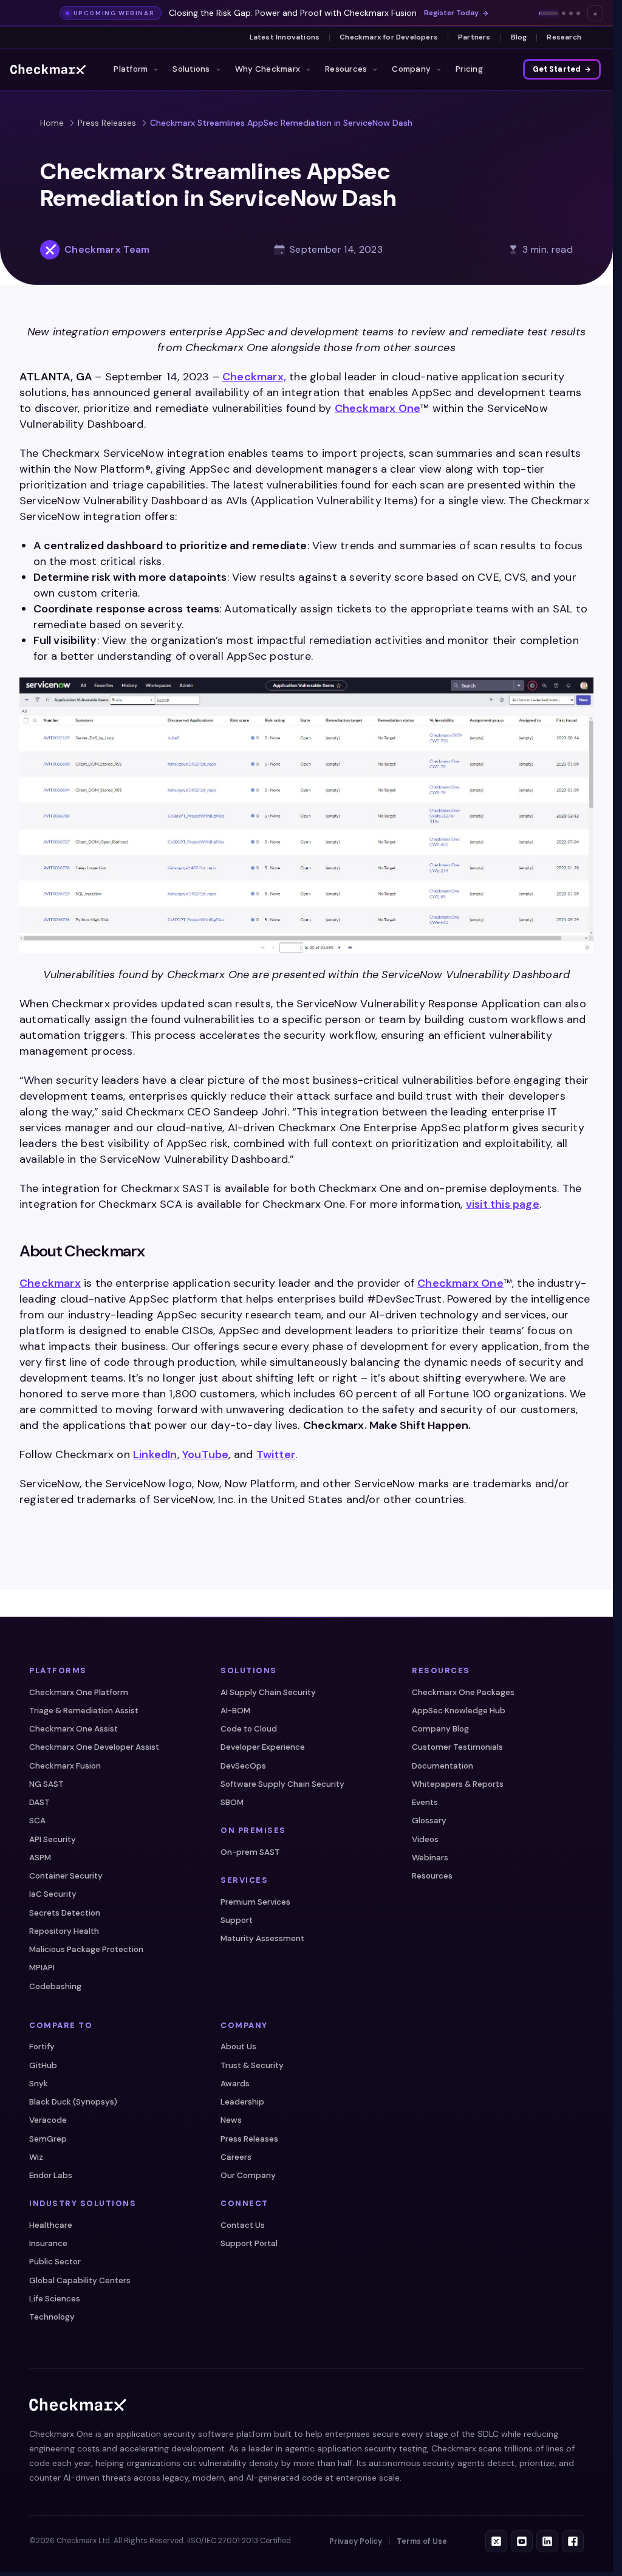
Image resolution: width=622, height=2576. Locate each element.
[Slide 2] (564, 13)
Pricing (469, 69)
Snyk (39, 2084)
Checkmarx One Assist (73, 1729)
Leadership (242, 2102)
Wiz (36, 2157)
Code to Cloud (249, 1729)
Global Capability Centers (80, 2280)
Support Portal (249, 2243)
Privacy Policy (356, 2541)
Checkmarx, (254, 377)
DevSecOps (243, 1766)
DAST (39, 1802)
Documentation (443, 1766)
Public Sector (55, 2262)
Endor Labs (51, 2175)
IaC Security (53, 1894)
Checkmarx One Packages (463, 1692)
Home (52, 123)
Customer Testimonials (457, 1747)
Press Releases (107, 123)
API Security (53, 1839)
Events (425, 1802)
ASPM (40, 1858)
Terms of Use (422, 2541)
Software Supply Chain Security (282, 1784)
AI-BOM (235, 1711)
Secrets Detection (65, 1913)
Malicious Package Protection (86, 1949)
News (231, 2120)
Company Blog (440, 1729)
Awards (235, 2084)
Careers (236, 2157)
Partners (474, 37)
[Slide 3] (571, 13)
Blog (519, 37)
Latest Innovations (285, 37)
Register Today (451, 13)
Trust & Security (252, 2065)
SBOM (232, 1802)
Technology (52, 2317)
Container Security (66, 1876)
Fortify (42, 2047)
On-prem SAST (250, 1852)
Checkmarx (50, 1283)
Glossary (429, 1821)
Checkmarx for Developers (389, 37)
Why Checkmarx (268, 69)
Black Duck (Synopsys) (73, 2102)
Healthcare (51, 2225)
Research (564, 37)
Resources (346, 69)
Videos (425, 1839)
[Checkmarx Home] (48, 69)
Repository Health (64, 1931)
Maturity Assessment (262, 1938)
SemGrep (48, 2139)
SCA (37, 1821)
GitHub (43, 2065)
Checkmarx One (378, 408)
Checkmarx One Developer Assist (94, 1747)
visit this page (503, 1204)
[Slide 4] (578, 13)
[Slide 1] (549, 13)
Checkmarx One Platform (79, 1692)
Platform (131, 69)
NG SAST (46, 1784)
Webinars (430, 1858)
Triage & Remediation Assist (84, 1711)
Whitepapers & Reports (458, 1784)
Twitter (276, 1454)
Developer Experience (263, 1747)
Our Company (248, 2175)
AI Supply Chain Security (268, 1692)
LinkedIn (155, 1454)
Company (411, 69)
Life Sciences (55, 2299)
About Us (238, 2047)
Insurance (48, 2243)
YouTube (205, 1454)
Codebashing (55, 1986)
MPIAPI (42, 1968)
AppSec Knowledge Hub (459, 1711)
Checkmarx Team (107, 249)
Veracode (48, 2120)
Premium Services (255, 1902)
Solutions (191, 69)
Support (237, 1920)
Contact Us (243, 2225)
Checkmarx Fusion (65, 1766)
